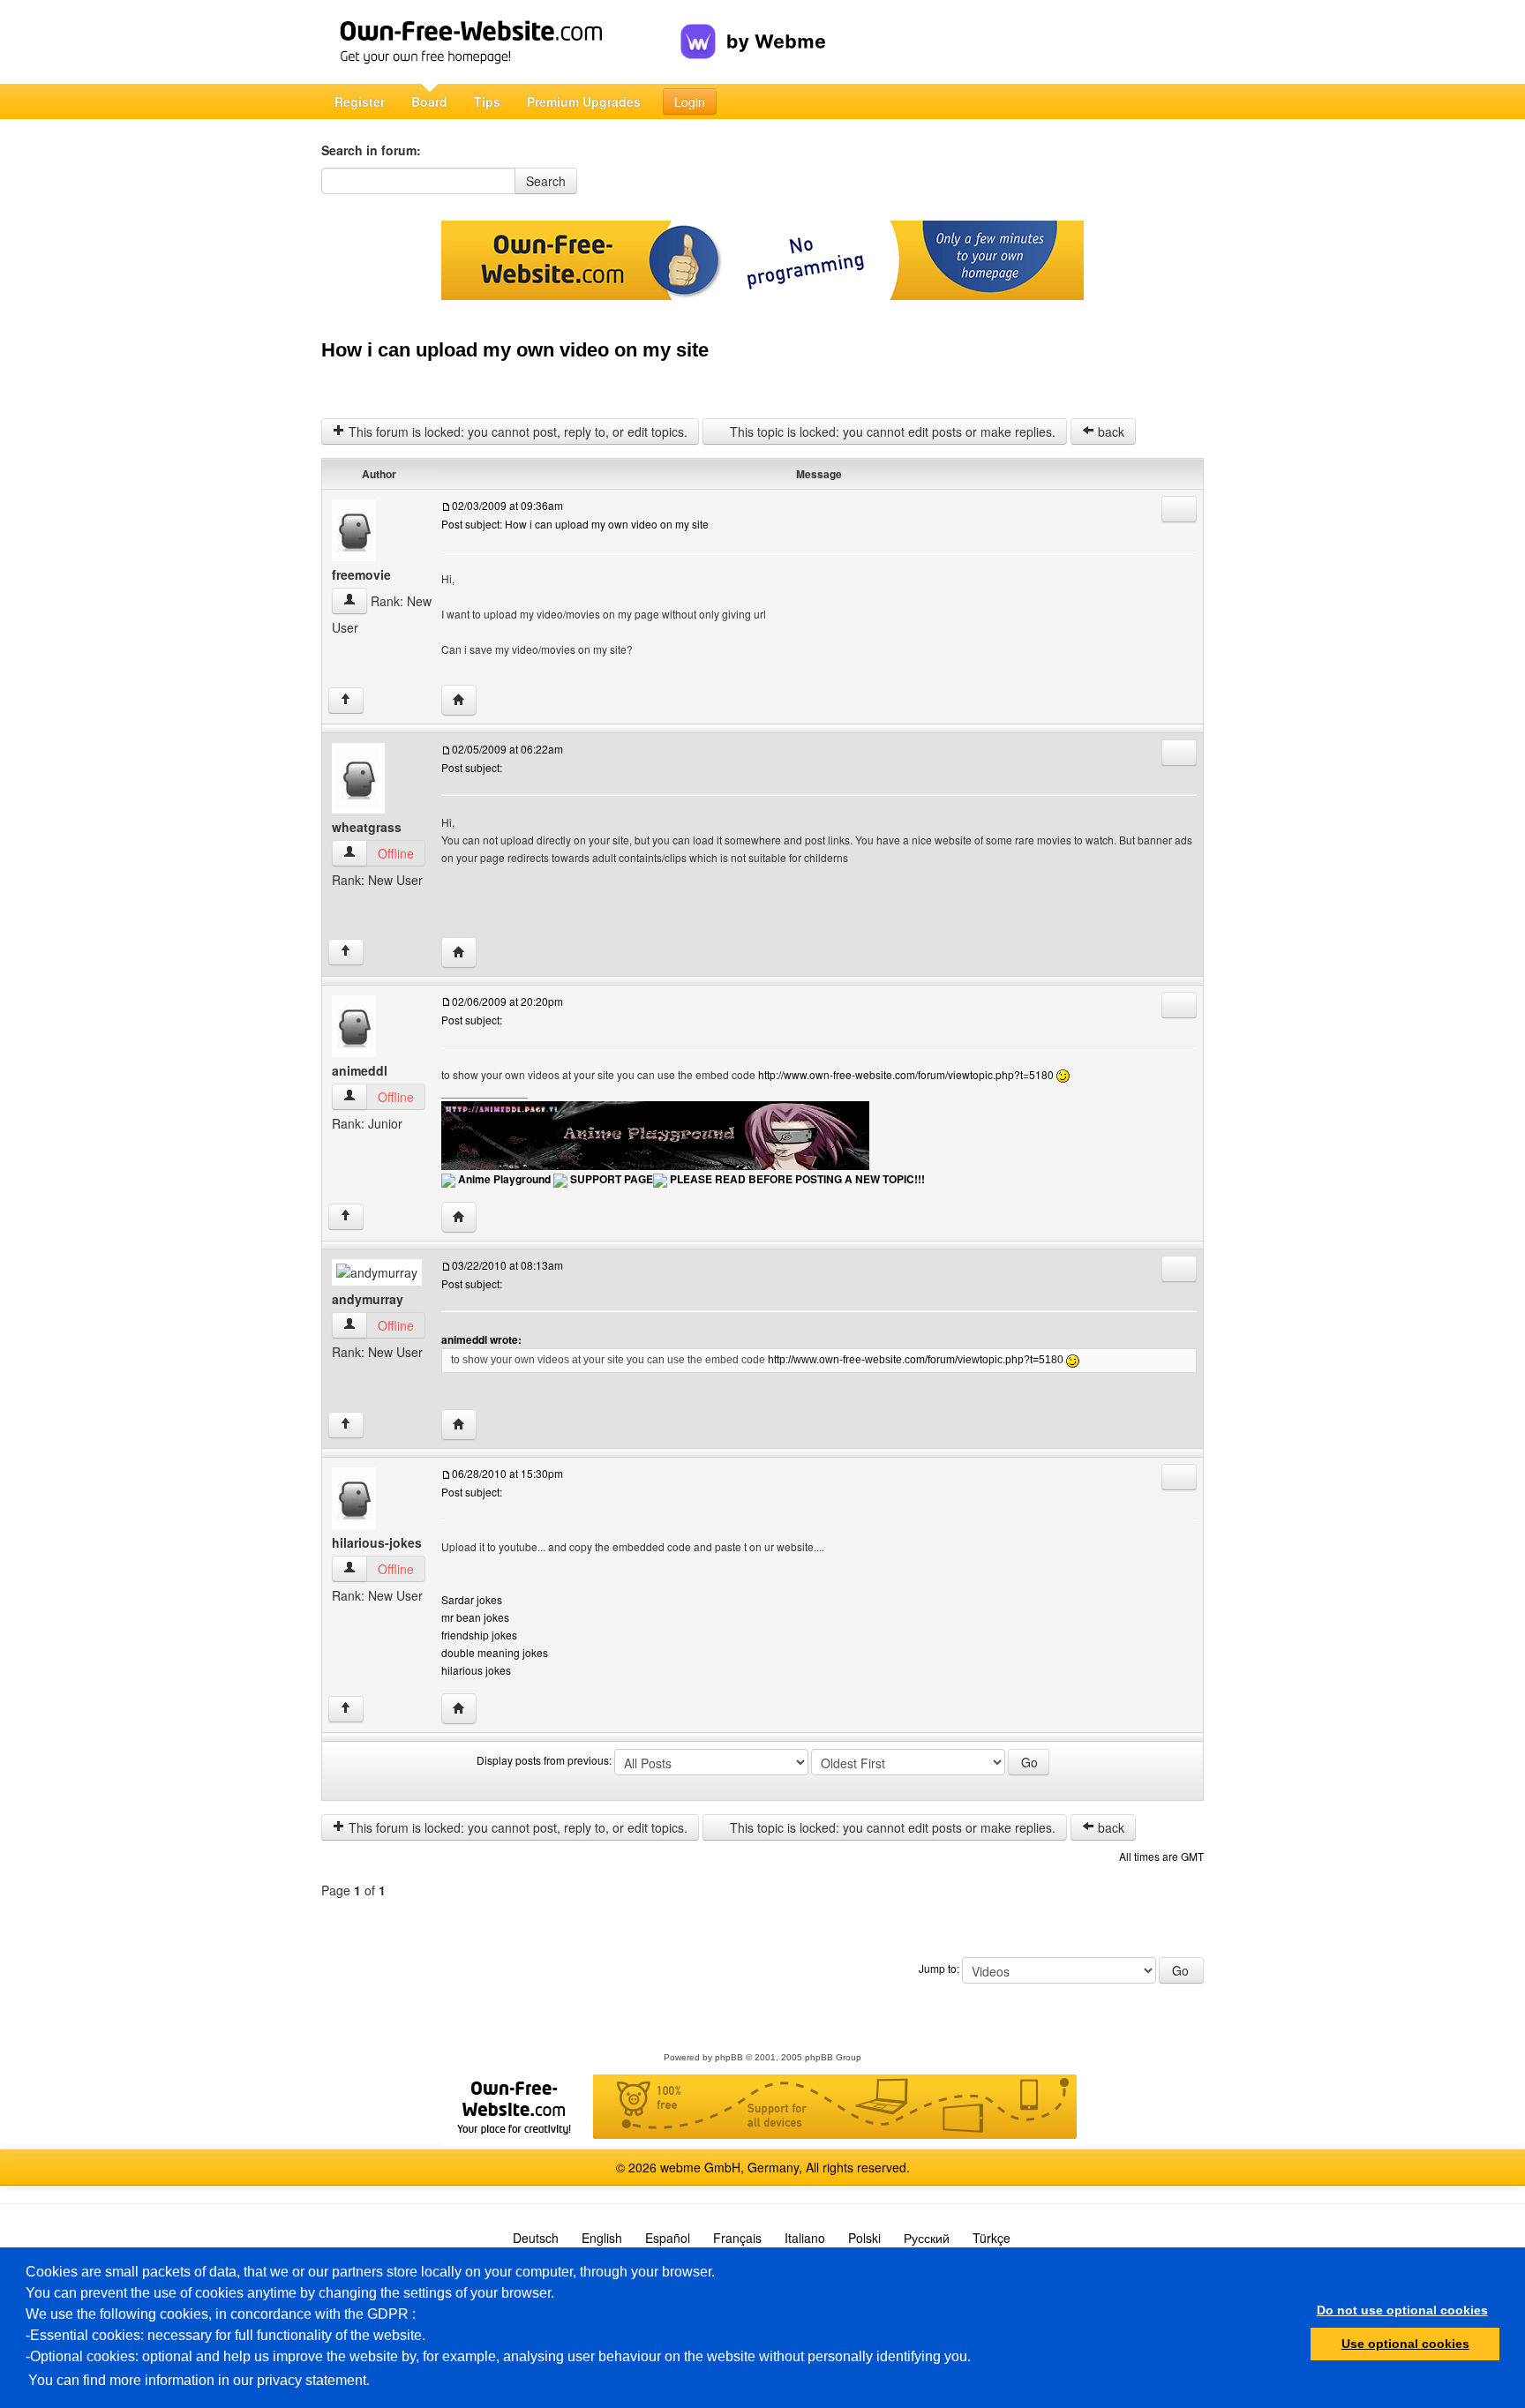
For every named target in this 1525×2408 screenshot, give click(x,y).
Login (690, 101)
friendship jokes (479, 1635)
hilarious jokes (476, 1670)
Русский (927, 2238)
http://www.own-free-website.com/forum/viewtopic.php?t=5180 (906, 1074)
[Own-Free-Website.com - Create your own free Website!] (501, 42)
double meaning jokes (495, 1652)
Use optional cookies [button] (1405, 2344)
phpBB (729, 2057)
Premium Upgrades (584, 101)
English (602, 2238)
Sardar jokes (472, 1599)
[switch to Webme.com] (753, 27)
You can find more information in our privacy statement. (199, 2380)
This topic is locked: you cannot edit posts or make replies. (891, 431)
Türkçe (992, 2238)
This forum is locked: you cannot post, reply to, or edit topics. (516, 431)
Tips (487, 101)
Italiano (805, 2238)
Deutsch (536, 2238)
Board (429, 101)
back (1109, 431)
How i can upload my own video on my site (515, 350)
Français (737, 2238)
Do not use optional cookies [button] (1402, 2310)
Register (360, 101)
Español (668, 2238)
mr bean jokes (475, 1617)
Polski (864, 2238)
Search (546, 181)
